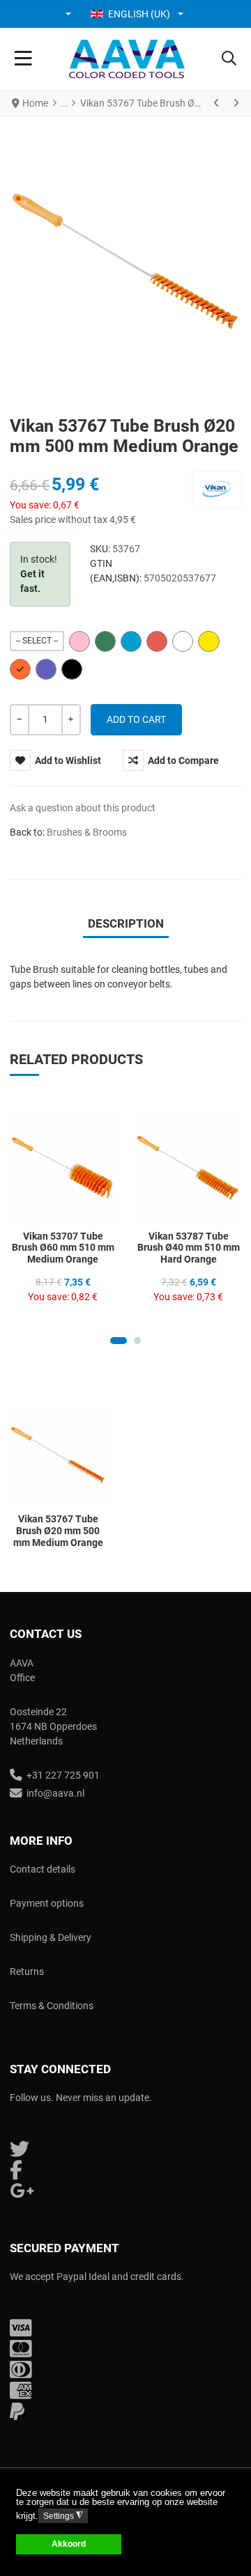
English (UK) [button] (139, 14)
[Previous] (217, 103)
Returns (27, 1972)
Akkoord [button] (69, 2544)
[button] (69, 14)
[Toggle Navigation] (23, 59)
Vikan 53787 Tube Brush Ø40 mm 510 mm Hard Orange (189, 1248)
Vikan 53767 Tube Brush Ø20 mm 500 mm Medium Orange (58, 1531)
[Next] (236, 103)
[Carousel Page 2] (137, 1341)
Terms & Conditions (52, 2006)
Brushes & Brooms (87, 832)
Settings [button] (63, 2516)
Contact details (43, 1869)
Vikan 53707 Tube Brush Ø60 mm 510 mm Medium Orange (63, 1248)
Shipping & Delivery (51, 1937)
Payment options (47, 1903)
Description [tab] (126, 923)
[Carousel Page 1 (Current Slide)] (119, 1341)
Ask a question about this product (83, 808)
